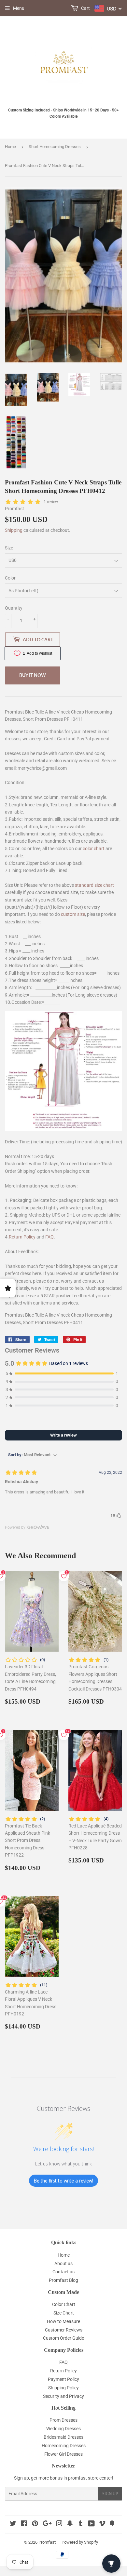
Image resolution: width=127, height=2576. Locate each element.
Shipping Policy (63, 2388)
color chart (94, 849)
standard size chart (94, 885)
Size (9, 548)
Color (10, 578)
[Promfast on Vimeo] (102, 2524)
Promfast (47, 2542)
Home (10, 147)
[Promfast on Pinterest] (35, 2524)
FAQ (49, 1237)
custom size (73, 914)
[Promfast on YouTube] (91, 2524)
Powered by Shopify (80, 2542)
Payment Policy (63, 2379)
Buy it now (33, 675)
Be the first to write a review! (63, 2181)
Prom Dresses (63, 2420)
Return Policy (22, 1237)
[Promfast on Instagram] (59, 2524)
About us (63, 2264)
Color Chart (64, 2304)
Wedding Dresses (63, 2429)
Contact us (63, 2272)
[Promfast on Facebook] (24, 2524)
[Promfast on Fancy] (112, 2524)
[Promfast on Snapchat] (70, 2524)
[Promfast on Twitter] (13, 2524)
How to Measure (63, 2321)
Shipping (14, 530)
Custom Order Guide (63, 2338)
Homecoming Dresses (64, 2446)
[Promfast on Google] (47, 2524)
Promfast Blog (63, 2280)
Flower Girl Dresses (63, 2454)
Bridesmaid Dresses (63, 2437)
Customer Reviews (64, 2330)
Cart (85, 8)
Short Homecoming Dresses (55, 147)
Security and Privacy (63, 2396)
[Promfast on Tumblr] (81, 2524)
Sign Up (110, 2494)
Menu (19, 8)
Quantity (14, 608)
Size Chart (64, 2313)
